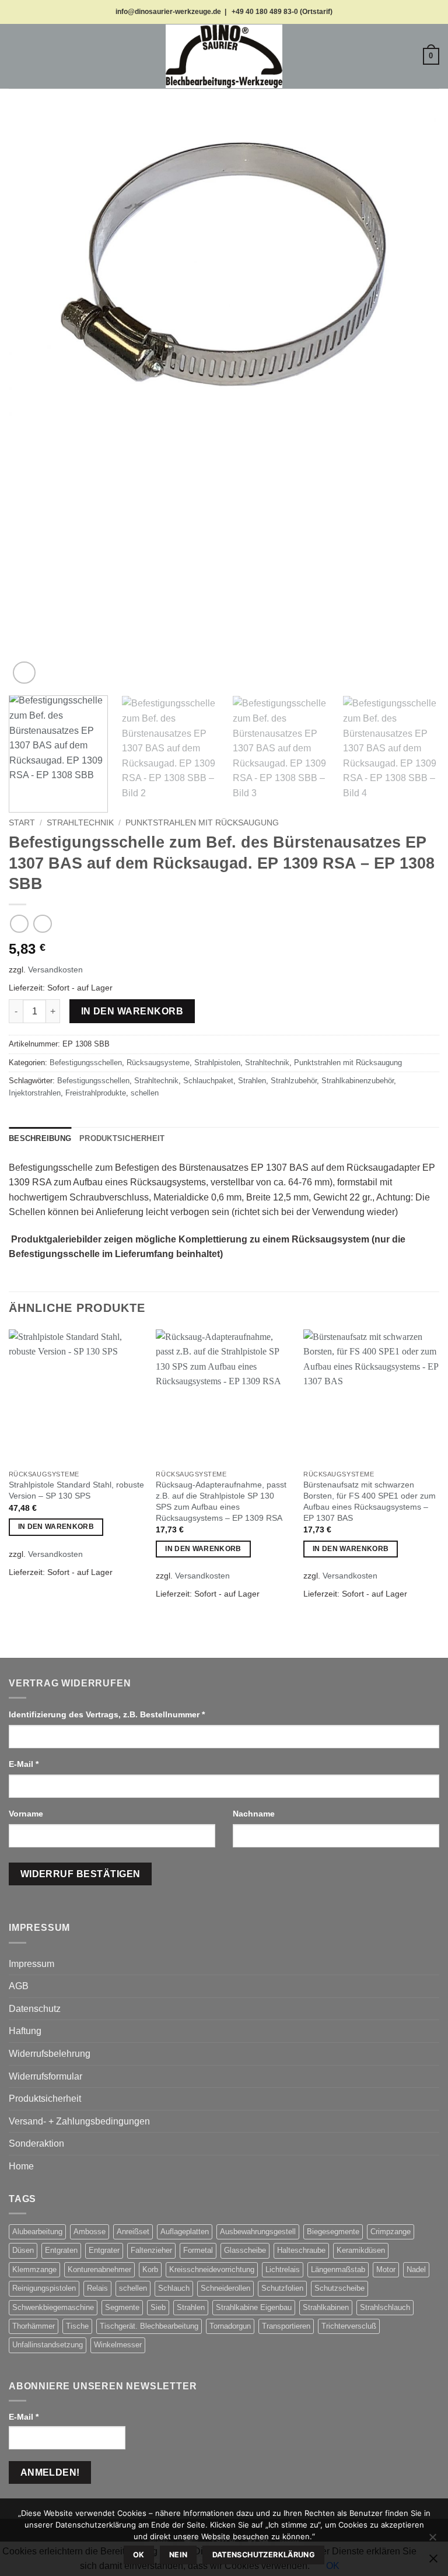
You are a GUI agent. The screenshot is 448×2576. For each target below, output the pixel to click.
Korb (150, 2269)
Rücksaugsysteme (158, 1063)
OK (139, 2555)
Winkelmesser (118, 2345)
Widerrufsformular (45, 2076)
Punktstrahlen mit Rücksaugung (202, 823)
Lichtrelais (283, 2269)
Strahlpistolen (217, 1063)
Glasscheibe (245, 2250)
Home (21, 2166)
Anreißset (133, 2232)
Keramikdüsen (361, 2250)
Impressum (32, 1964)
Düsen (23, 2250)
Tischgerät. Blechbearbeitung (149, 2326)
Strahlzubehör (294, 1081)
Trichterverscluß (349, 2326)
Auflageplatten (185, 2232)
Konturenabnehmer (99, 2269)
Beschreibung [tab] (40, 1138)
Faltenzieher (151, 2250)
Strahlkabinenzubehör (358, 1081)
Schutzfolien (282, 2288)
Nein (178, 2555)
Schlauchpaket (208, 1081)
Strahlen (252, 1081)
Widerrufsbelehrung (50, 2054)
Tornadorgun (230, 2326)
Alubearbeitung (37, 2232)
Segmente (122, 2307)
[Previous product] (42, 924)
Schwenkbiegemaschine (53, 2307)
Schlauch (174, 2288)
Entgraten (61, 2250)
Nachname (255, 1814)
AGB (19, 1986)
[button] (16, 56)
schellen (145, 1093)
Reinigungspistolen (44, 2288)
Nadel (416, 2269)
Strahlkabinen (326, 2307)
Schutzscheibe (339, 2288)
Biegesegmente (333, 2232)
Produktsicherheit (45, 2099)
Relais (97, 2288)
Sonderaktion (36, 2143)
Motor (386, 2269)
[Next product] (19, 924)
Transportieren (286, 2326)
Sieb (158, 2307)
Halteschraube (301, 2250)
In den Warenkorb (132, 1011)
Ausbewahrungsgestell (258, 2232)
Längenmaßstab (338, 2269)
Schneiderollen (225, 2288)
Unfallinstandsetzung (48, 2345)
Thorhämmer (34, 2326)
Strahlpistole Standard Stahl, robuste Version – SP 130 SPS (76, 1490)
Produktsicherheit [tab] (122, 1138)
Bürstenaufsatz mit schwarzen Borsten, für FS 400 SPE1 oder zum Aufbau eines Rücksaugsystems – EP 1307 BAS (370, 1501)
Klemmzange (34, 2269)
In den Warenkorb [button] (56, 1527)
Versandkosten (55, 970)
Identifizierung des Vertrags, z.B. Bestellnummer (107, 1714)
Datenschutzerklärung (264, 2555)
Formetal (198, 2250)
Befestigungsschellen (86, 1063)
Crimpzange (391, 2232)
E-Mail (24, 1764)
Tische (77, 2326)
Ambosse (90, 2232)
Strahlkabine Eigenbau (254, 2307)
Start (22, 823)
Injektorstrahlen (35, 1093)
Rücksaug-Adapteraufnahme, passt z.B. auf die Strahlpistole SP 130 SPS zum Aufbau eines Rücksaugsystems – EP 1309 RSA (221, 1501)
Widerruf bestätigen (80, 1874)
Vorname (27, 1814)
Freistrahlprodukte (96, 1093)
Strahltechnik (80, 823)
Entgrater (104, 2250)
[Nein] (432, 2540)
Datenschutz (35, 2009)
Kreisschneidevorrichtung (212, 2269)
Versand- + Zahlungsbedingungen (79, 2121)
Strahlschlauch (385, 2307)
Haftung (25, 2031)
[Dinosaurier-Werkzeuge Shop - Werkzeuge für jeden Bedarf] (224, 56)
